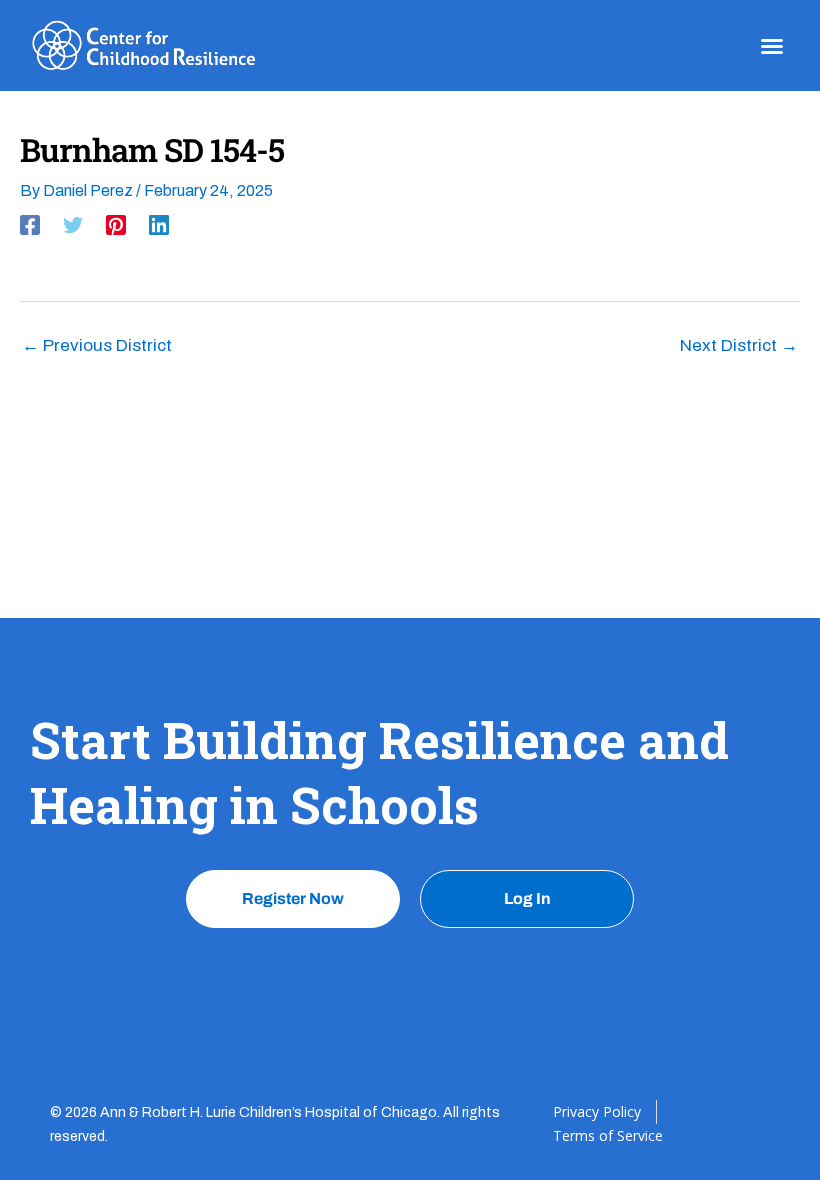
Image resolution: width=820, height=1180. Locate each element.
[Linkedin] (159, 225)
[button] (772, 46)
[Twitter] (73, 225)
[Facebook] (30, 225)
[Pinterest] (116, 225)
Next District (739, 345)
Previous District (97, 345)
